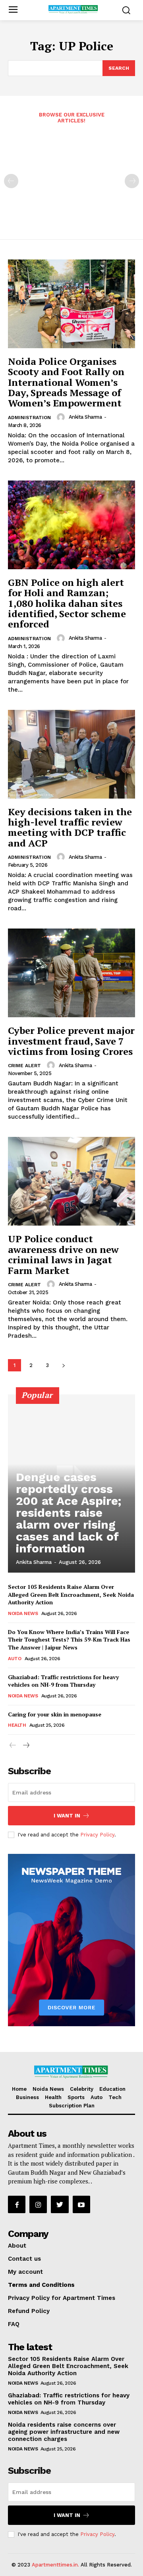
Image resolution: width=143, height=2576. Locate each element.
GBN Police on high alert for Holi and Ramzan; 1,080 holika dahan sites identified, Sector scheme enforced (67, 603)
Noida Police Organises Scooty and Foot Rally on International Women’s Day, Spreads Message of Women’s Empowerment (66, 382)
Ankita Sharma (85, 417)
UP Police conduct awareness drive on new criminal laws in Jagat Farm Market (63, 1254)
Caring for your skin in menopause (55, 1714)
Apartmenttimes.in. (55, 2565)
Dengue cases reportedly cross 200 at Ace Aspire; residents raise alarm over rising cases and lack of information (69, 1513)
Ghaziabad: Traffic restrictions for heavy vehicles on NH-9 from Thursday (63, 1681)
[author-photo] (62, 417)
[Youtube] (81, 2204)
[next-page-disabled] (132, 181)
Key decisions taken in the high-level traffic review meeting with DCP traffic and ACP (70, 827)
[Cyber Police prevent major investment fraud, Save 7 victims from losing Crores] (71, 973)
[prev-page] (11, 181)
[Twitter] (60, 2204)
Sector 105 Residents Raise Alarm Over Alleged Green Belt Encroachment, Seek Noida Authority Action (71, 1594)
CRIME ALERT (24, 1066)
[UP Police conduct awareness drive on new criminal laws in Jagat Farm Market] (71, 1181)
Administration (29, 418)
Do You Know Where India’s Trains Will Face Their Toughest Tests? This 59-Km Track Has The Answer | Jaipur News (69, 1640)
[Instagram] (38, 2204)
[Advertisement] (71, 176)
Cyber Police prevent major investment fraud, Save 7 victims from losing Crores (71, 1041)
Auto (14, 1659)
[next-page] (63, 1365)
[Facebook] (17, 2204)
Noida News (23, 1613)
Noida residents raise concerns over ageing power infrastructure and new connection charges (64, 2432)
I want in (67, 1816)
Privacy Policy (97, 1835)
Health (17, 1725)
